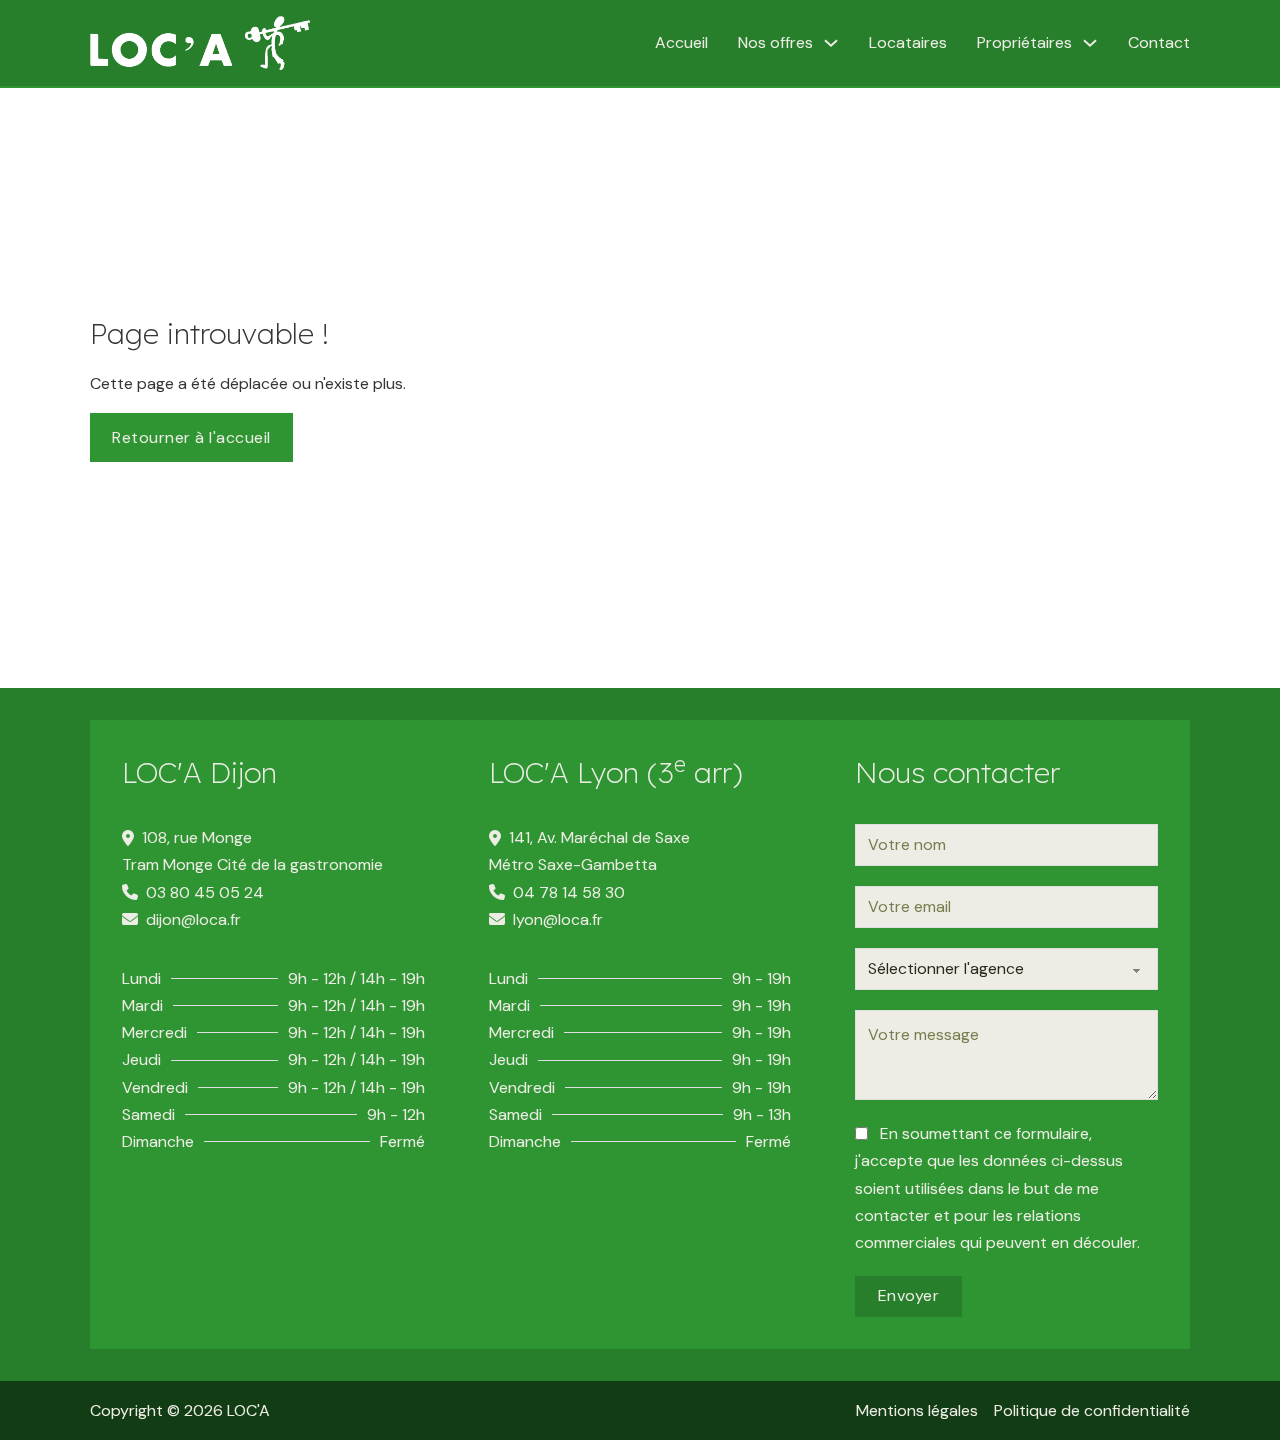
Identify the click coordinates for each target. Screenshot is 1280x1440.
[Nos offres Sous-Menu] (831, 43)
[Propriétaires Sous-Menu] (1090, 43)
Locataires (908, 42)
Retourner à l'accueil (191, 437)
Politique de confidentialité (1092, 1410)
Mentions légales (917, 1410)
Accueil (681, 42)
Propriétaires (1024, 42)
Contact (1159, 42)
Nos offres (775, 42)
